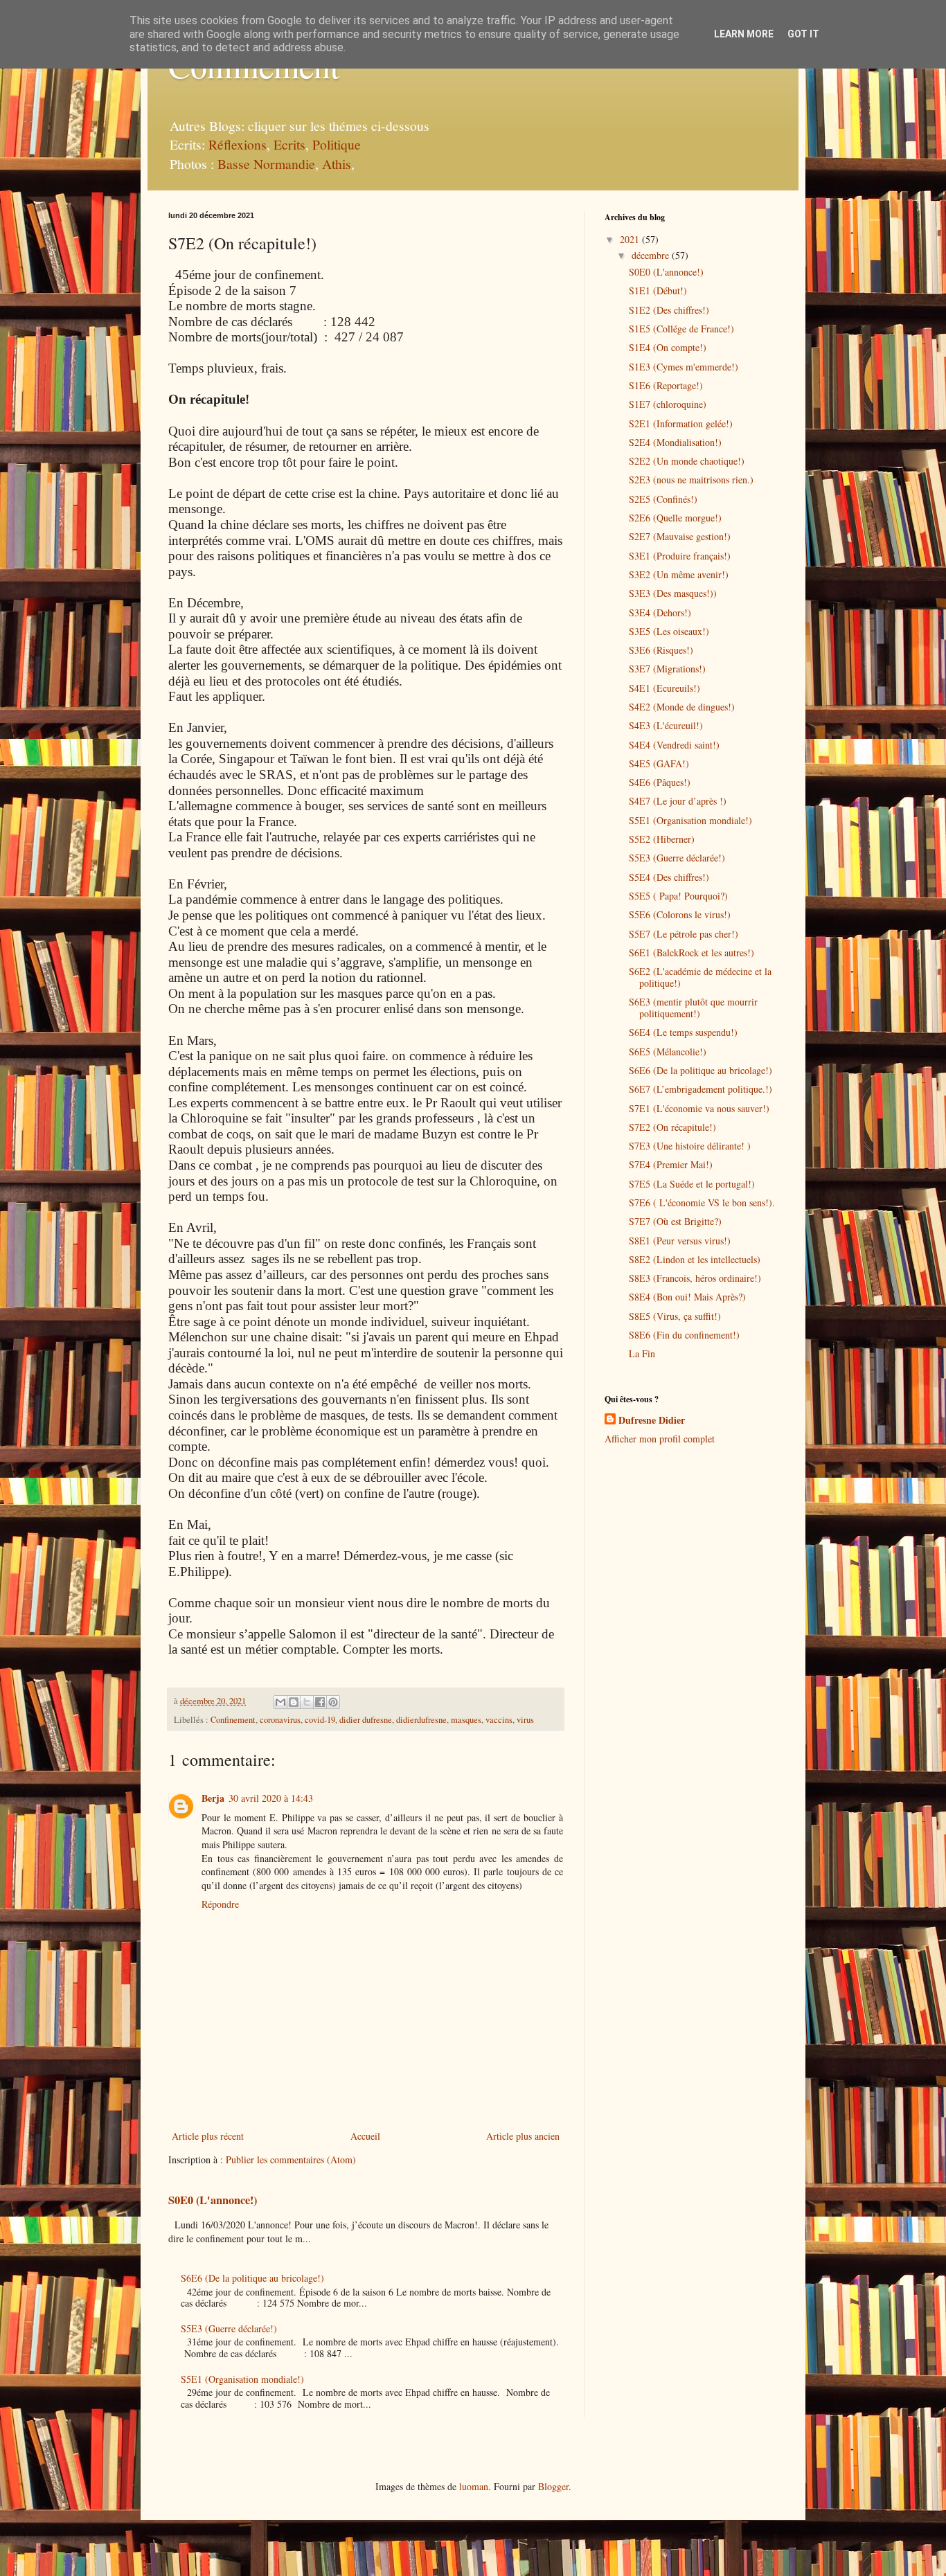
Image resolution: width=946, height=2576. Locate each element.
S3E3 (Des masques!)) (673, 593)
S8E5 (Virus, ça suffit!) (675, 1316)
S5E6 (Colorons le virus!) (680, 914)
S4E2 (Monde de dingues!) (682, 707)
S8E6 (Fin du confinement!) (684, 1335)
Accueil (365, 2136)
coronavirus (280, 1720)
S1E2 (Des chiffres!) (669, 310)
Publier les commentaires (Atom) (291, 2159)
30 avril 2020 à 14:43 (271, 1798)
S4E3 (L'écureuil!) (666, 725)
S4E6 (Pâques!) (660, 782)
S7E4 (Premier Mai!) (671, 1164)
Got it (803, 34)
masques (466, 1720)
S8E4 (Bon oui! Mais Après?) (687, 1297)
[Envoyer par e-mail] (280, 1702)
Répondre (220, 1904)
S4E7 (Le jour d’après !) (678, 801)
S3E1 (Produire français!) (680, 556)
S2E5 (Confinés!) (663, 499)
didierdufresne (421, 1720)
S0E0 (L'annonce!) (213, 2200)
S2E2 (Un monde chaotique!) (687, 461)
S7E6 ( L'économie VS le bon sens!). (702, 1202)
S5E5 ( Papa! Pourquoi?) (678, 896)
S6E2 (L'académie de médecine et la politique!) (700, 977)
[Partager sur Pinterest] (333, 1702)
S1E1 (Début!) (658, 290)
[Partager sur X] (307, 1702)
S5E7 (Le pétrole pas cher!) (684, 934)
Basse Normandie (265, 164)
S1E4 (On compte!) (668, 347)
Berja (213, 1798)
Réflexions (238, 144)
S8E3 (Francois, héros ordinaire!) (695, 1278)
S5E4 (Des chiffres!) (669, 877)
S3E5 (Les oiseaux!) (669, 631)
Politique (337, 144)
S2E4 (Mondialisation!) (675, 442)
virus (525, 1720)
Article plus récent (208, 2136)
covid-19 (320, 1720)
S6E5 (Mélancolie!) (668, 1052)
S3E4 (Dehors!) (660, 612)
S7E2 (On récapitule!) (672, 1127)
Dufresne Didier (652, 1420)
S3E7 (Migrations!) (667, 669)
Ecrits (289, 144)
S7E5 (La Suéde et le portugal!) (692, 1184)
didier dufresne (366, 1720)
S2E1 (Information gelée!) (681, 423)
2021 (631, 239)
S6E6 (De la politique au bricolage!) (252, 2278)
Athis (337, 164)
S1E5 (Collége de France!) (681, 329)
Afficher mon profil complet (660, 1439)
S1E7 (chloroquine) (668, 404)
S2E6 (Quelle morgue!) (675, 518)
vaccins (499, 1720)
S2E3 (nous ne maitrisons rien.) (691, 480)
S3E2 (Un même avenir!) (679, 574)
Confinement (233, 1720)
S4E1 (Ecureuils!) (664, 688)
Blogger (553, 2486)
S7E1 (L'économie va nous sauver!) (699, 1108)
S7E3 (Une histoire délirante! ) (690, 1146)
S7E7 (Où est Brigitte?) (675, 1221)
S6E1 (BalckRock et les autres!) (691, 952)
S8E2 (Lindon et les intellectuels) (695, 1259)
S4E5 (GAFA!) (659, 763)
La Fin (642, 1353)
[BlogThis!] (294, 1702)
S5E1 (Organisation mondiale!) (242, 2379)
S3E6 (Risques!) (661, 650)
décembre (652, 255)
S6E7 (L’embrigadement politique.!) (700, 1089)
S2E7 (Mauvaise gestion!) (680, 536)
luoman (474, 2486)
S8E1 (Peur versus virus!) (680, 1241)
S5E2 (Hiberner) (662, 839)
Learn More (744, 34)
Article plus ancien (523, 2136)
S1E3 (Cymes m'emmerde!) (684, 367)
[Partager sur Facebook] (320, 1702)
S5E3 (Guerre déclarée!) (229, 2328)
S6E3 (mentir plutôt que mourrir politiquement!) (693, 1008)
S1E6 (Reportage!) (666, 385)
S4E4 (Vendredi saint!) (674, 745)
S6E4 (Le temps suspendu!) (683, 1032)
